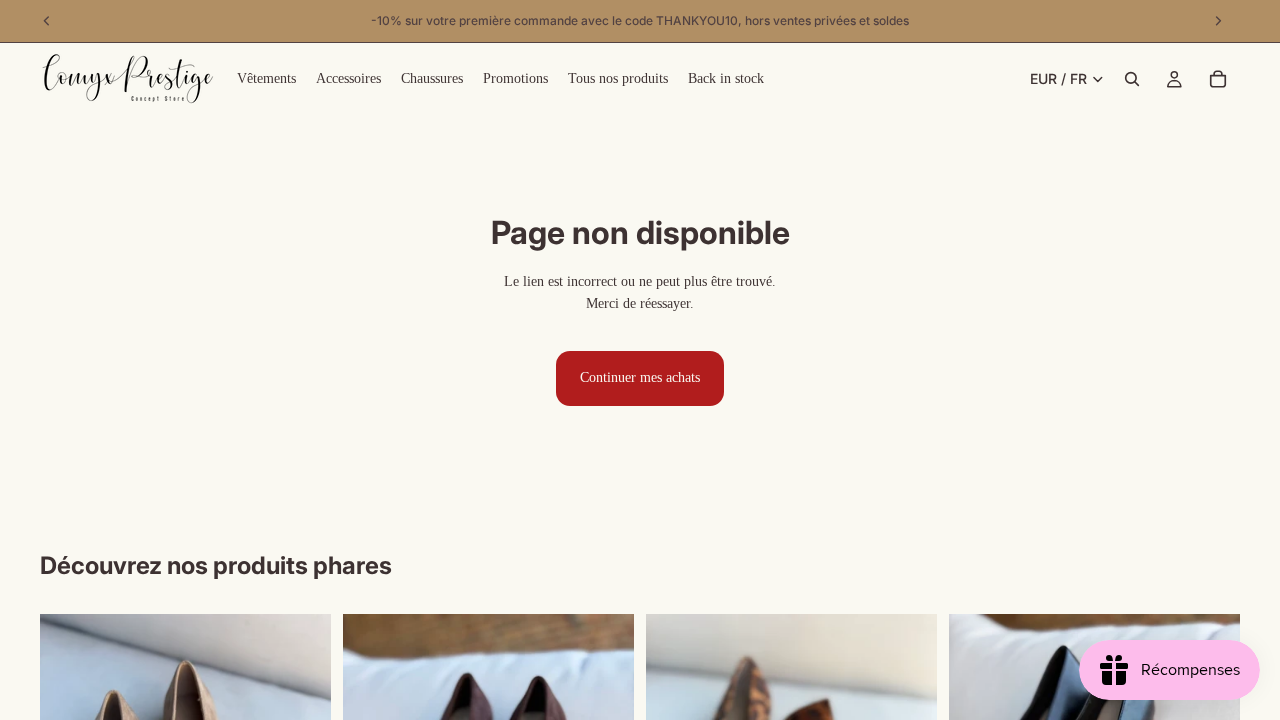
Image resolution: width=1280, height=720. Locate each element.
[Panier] (1218, 79)
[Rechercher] (1132, 79)
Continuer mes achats (640, 377)
